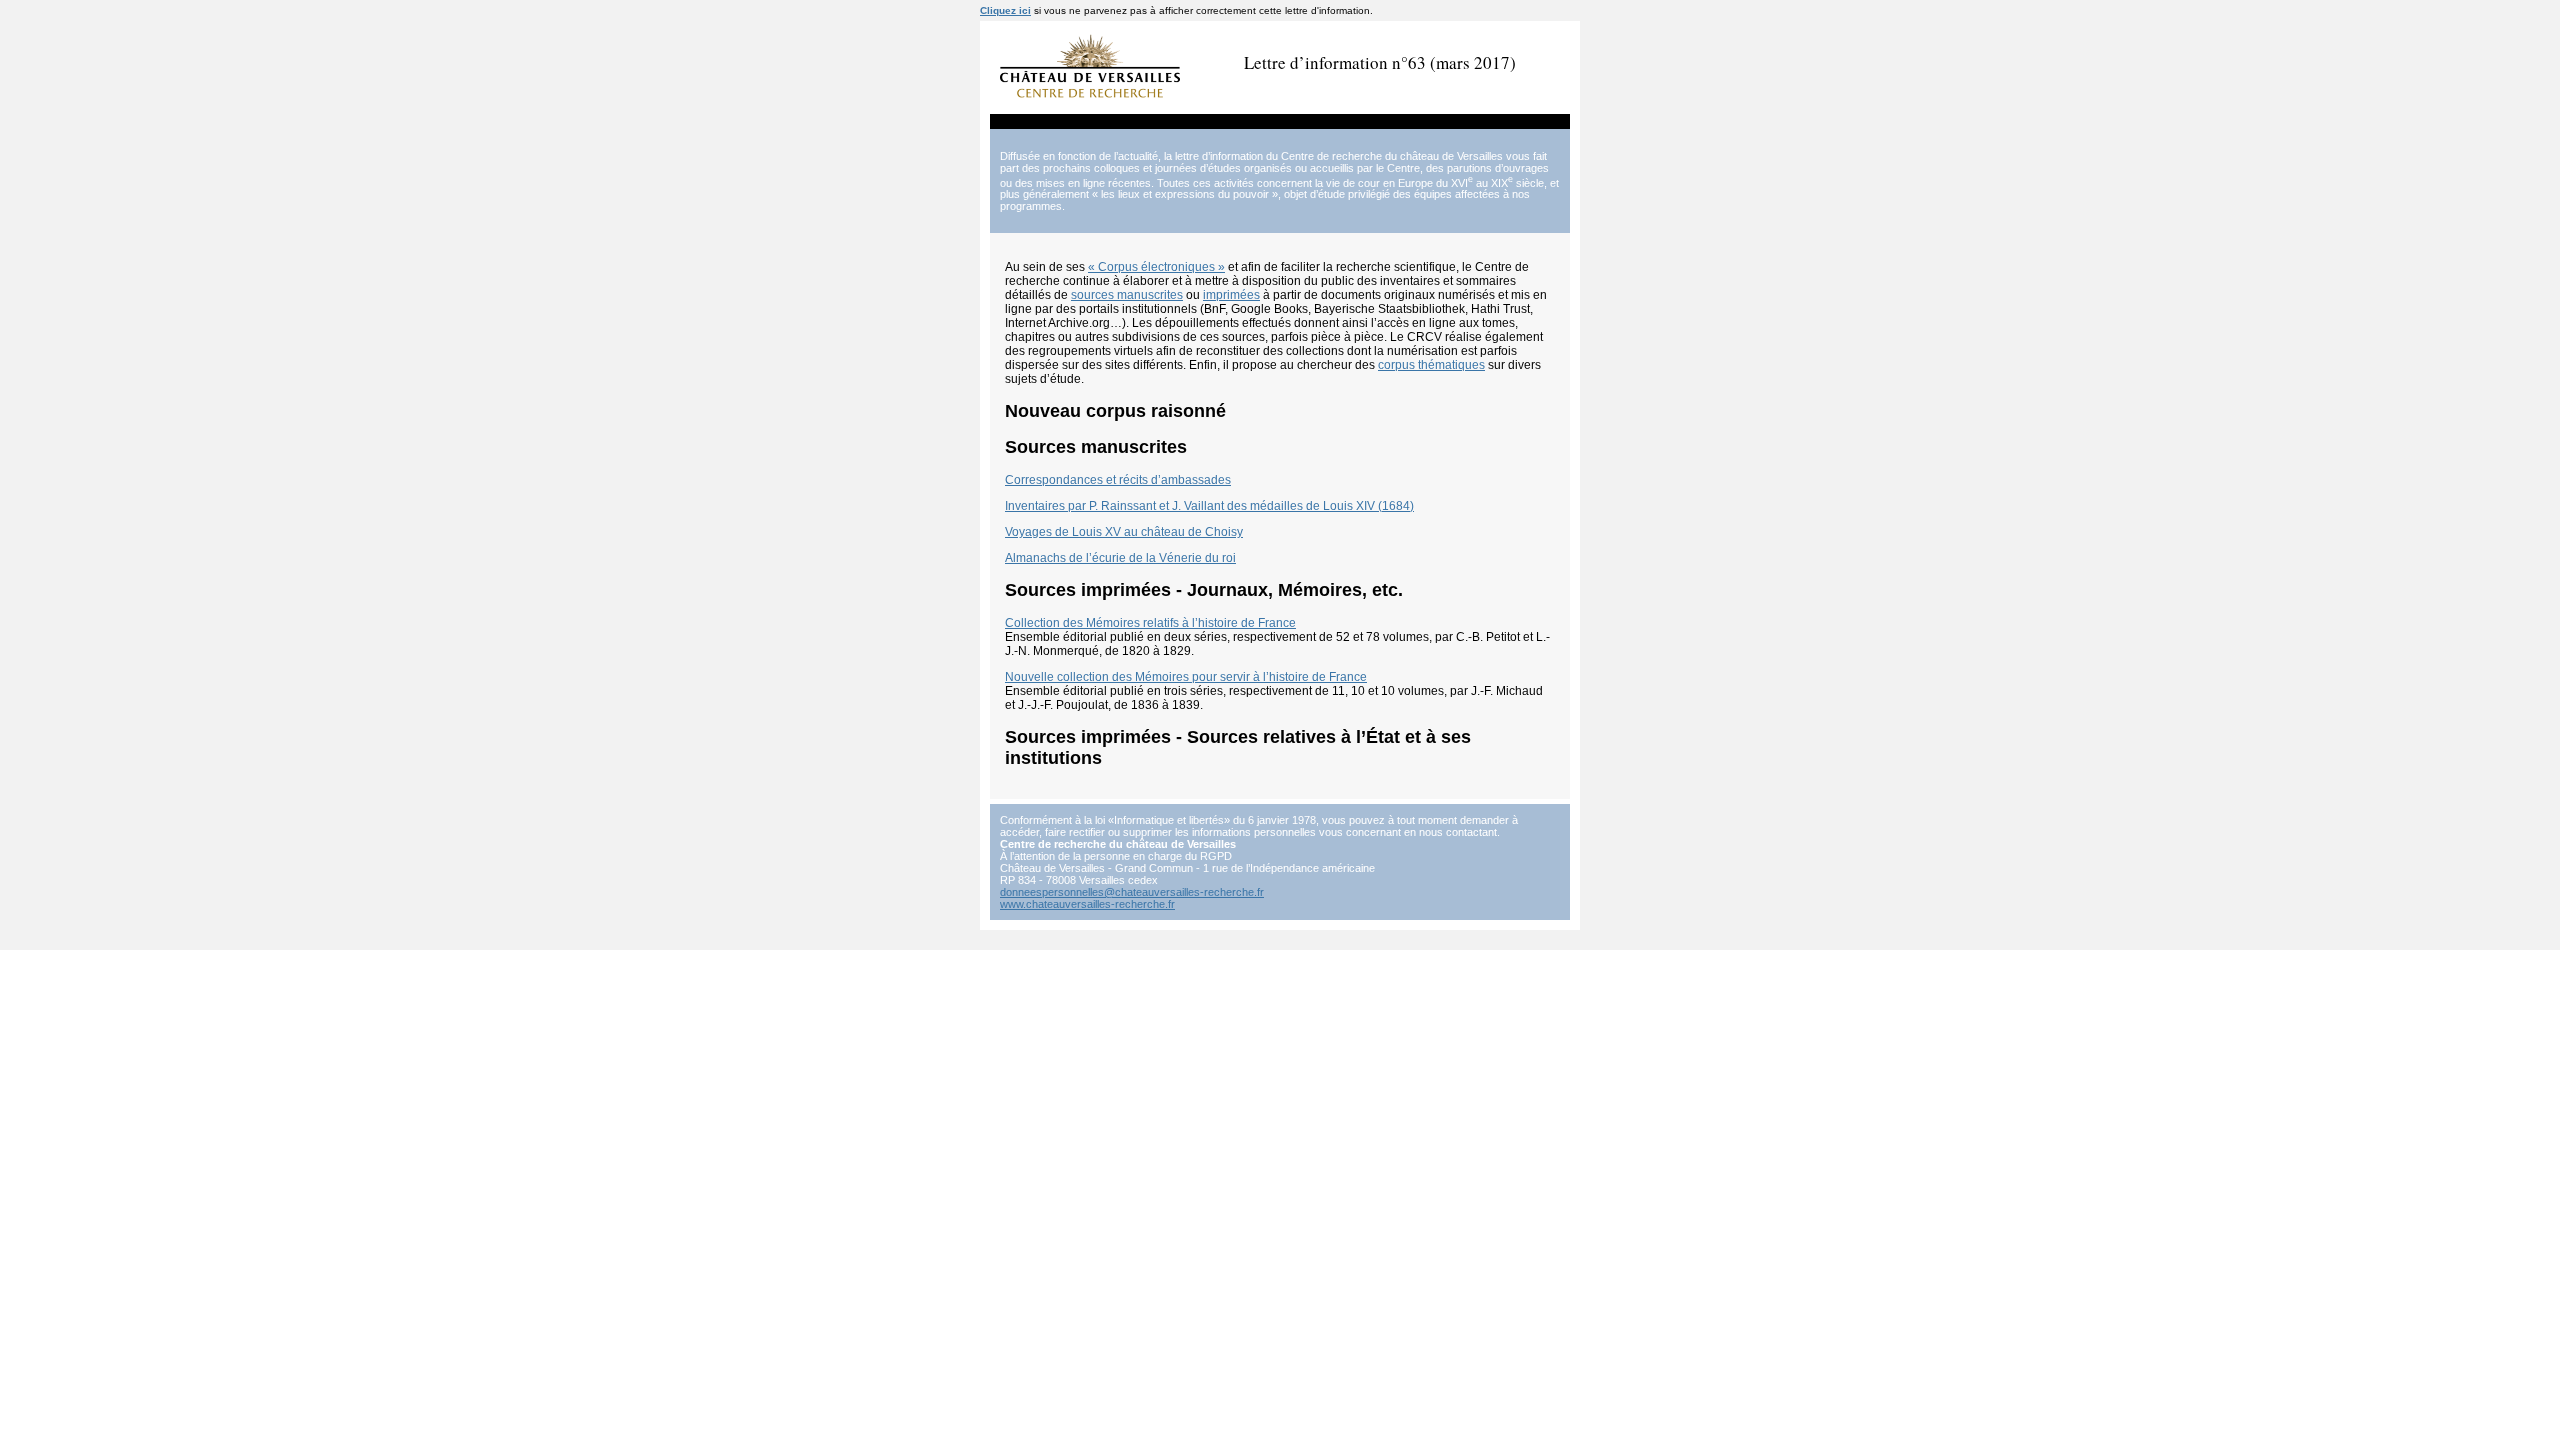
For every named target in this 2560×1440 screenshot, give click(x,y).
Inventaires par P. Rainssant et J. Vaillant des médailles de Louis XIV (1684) (1209, 506)
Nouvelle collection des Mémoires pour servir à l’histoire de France (1186, 677)
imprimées (1231, 295)
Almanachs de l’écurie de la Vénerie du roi (1120, 558)
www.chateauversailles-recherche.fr (1087, 904)
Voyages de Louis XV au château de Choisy (1124, 532)
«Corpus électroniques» (1156, 267)
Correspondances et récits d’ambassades (1118, 480)
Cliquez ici (1005, 10)
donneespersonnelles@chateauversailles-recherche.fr (1132, 892)
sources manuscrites (1127, 295)
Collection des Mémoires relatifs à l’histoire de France (1150, 623)
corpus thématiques (1431, 365)
